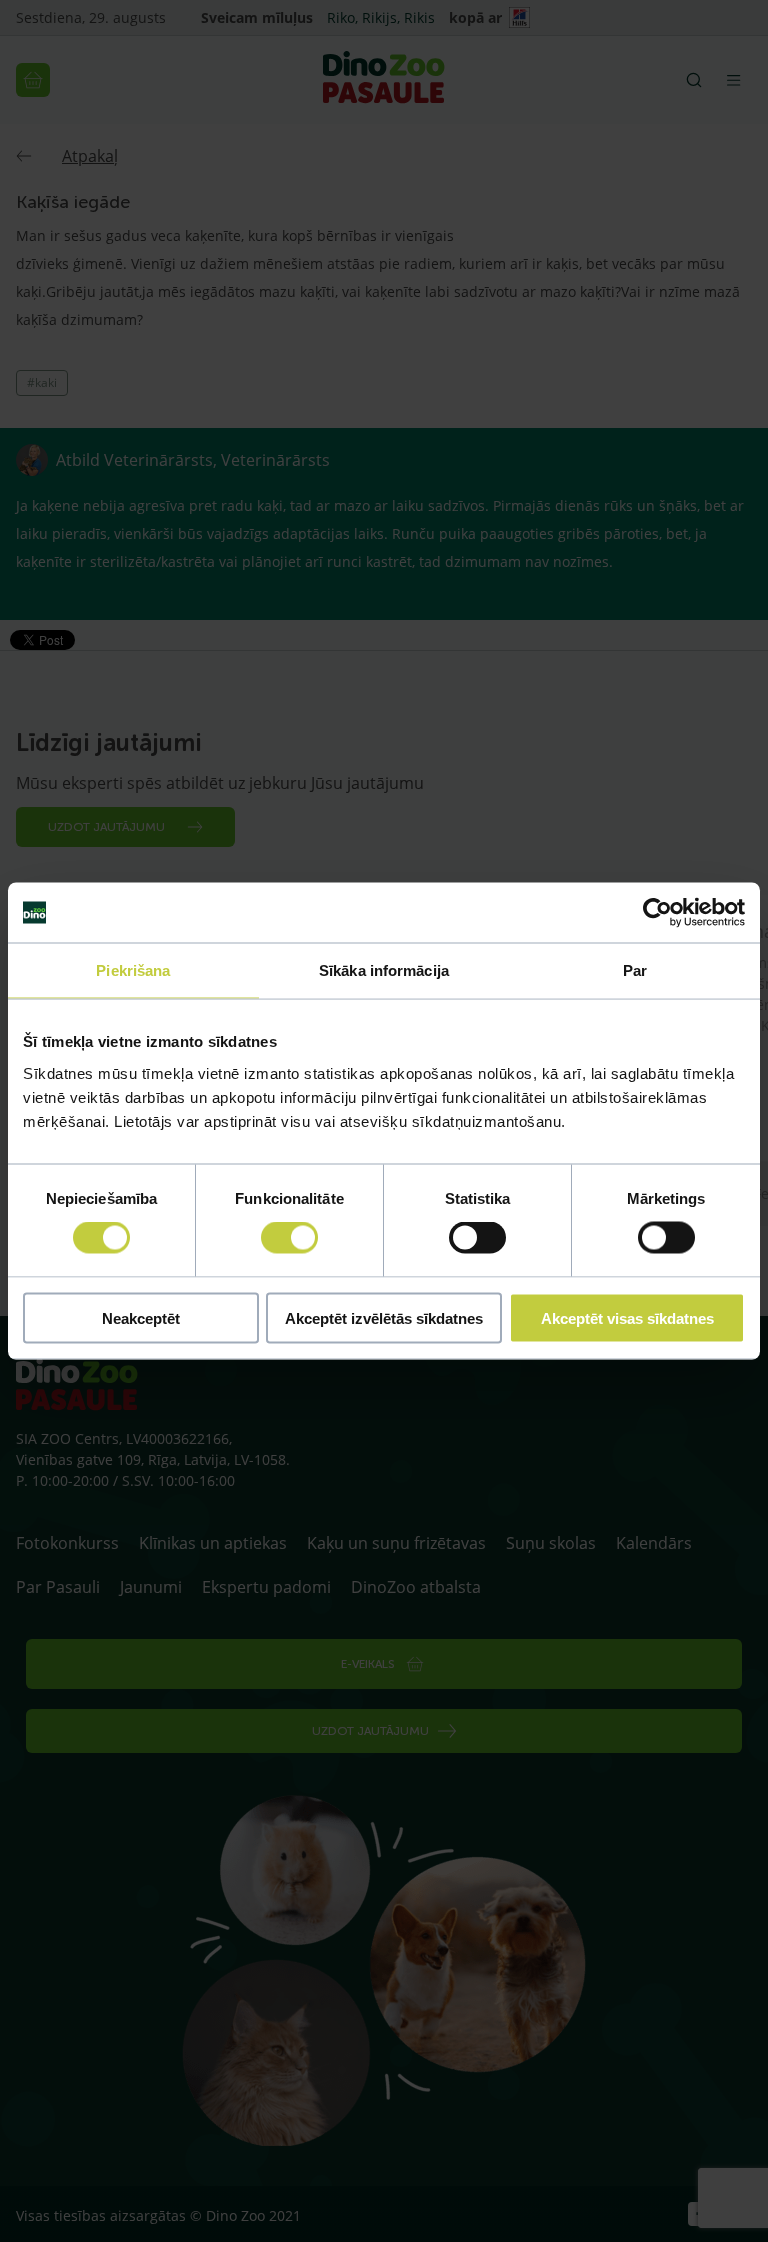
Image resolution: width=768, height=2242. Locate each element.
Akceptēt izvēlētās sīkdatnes (384, 1317)
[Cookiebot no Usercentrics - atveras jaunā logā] (657, 913)
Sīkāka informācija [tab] (384, 970)
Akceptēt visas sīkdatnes (627, 1317)
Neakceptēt (141, 1317)
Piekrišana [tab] (133, 970)
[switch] (289, 1238)
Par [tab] (635, 970)
